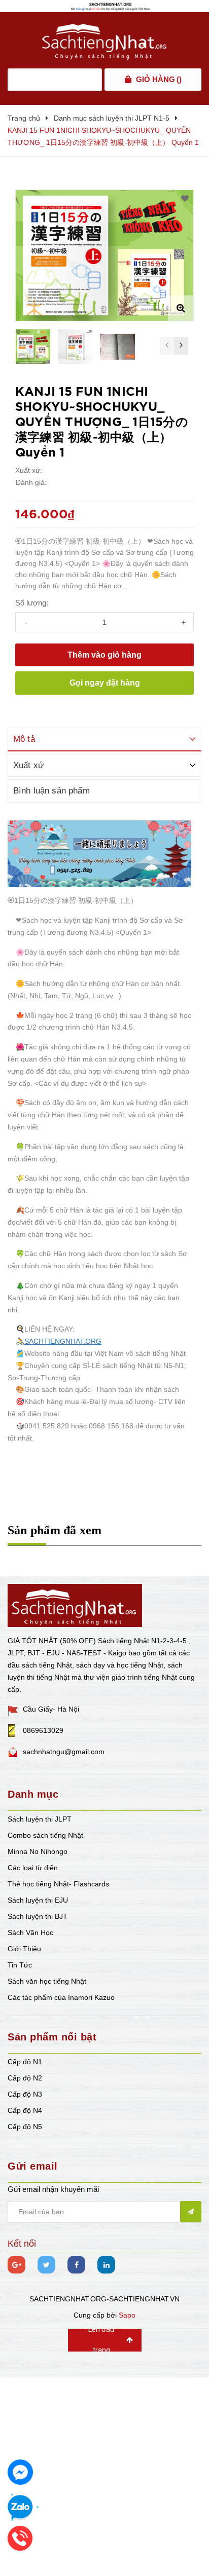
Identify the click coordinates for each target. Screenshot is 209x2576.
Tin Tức (20, 1965)
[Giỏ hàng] (128, 80)
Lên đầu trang (101, 2340)
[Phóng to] (181, 308)
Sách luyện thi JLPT (40, 1819)
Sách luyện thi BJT (38, 1916)
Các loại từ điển (33, 1868)
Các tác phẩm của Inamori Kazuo (61, 1997)
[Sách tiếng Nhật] (75, 1605)
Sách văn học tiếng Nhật (47, 1981)
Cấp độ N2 (25, 2078)
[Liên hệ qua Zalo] (20, 2508)
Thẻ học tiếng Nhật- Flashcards (58, 1884)
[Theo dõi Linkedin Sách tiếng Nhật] (106, 2265)
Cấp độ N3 (25, 2094)
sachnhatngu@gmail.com (64, 1752)
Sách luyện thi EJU (38, 1900)
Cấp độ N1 (25, 2062)
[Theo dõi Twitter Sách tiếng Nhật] (46, 2265)
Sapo (127, 2315)
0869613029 (43, 1730)
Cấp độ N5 (25, 2127)
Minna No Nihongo (38, 1851)
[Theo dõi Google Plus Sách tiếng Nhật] (16, 2265)
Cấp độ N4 (25, 2110)
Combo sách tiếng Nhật (45, 1835)
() (159, 79)
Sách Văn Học (30, 1933)
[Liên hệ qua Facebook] (20, 2472)
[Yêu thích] (185, 199)
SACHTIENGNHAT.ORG (63, 1341)
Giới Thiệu (24, 1949)
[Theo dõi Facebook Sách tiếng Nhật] (76, 2265)
